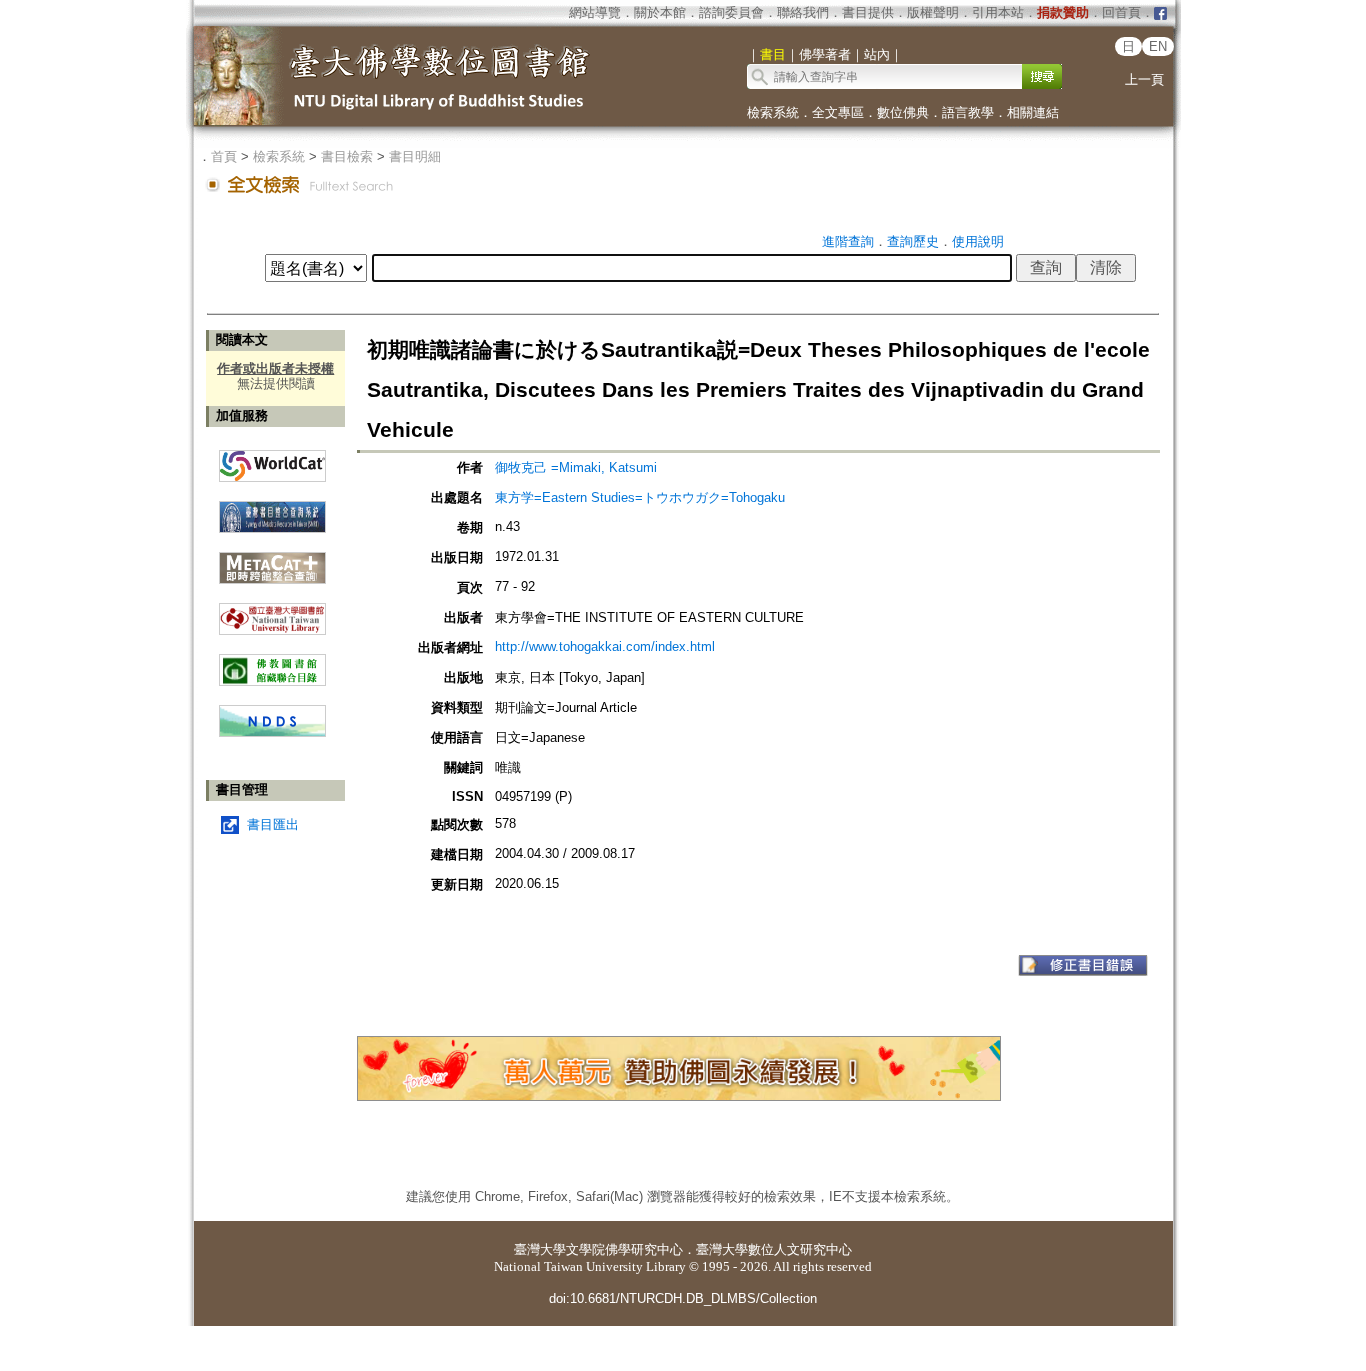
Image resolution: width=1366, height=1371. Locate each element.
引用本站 (998, 12)
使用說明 (978, 241)
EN (1158, 46)
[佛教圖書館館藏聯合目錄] (272, 662)
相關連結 (1033, 112)
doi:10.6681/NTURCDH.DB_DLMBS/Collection (683, 1298)
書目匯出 (273, 824)
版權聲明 (933, 12)
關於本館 (660, 12)
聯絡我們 (803, 12)
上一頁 (1144, 79)
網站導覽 (595, 12)
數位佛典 (903, 112)
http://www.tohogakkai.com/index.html (605, 646)
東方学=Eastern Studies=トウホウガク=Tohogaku (640, 497)
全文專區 (838, 112)
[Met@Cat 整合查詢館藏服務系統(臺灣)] (272, 560)
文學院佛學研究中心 (624, 1249)
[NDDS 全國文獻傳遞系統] (272, 732)
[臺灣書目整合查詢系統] (272, 509)
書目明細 (415, 156)
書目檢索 (347, 156)
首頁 (224, 156)
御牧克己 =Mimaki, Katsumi (576, 467)
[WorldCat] (272, 461)
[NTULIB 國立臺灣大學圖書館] (272, 611)
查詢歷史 (913, 241)
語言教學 (968, 112)
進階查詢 (848, 241)
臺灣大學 (540, 1249)
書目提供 (868, 12)
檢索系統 (773, 112)
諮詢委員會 (731, 12)
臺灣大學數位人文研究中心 (774, 1249)
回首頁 (1121, 12)
